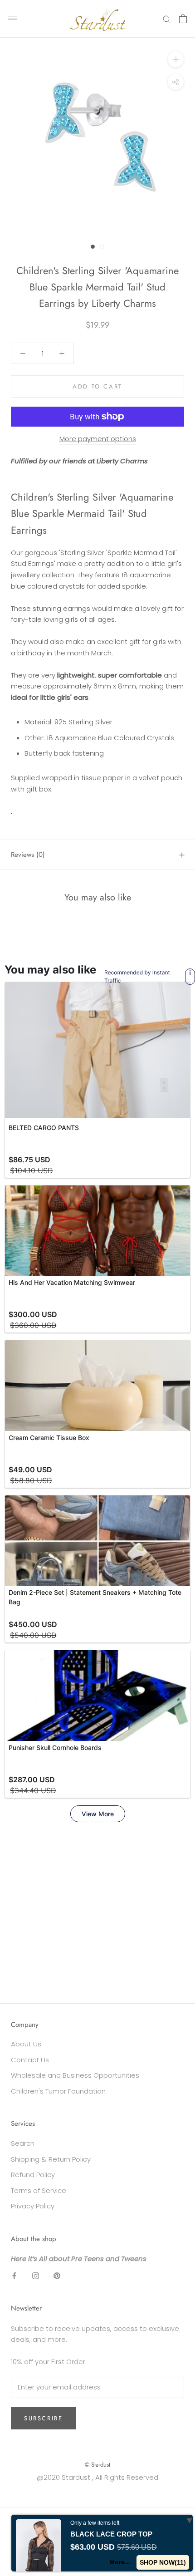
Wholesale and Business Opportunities (75, 2075)
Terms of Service (39, 2190)
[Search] (167, 19)
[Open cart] (183, 19)
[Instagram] (36, 2275)
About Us (26, 2044)
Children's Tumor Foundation (58, 2091)
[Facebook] (14, 2275)
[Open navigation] (13, 19)
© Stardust (97, 2465)
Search (23, 2143)
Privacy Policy (33, 2206)
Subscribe (43, 2418)
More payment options (98, 439)
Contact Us (30, 2060)
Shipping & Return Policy (51, 2159)
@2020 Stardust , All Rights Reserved (97, 2477)
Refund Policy (33, 2175)
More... (120, 2562)
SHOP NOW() (163, 2562)
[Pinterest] (57, 2275)
